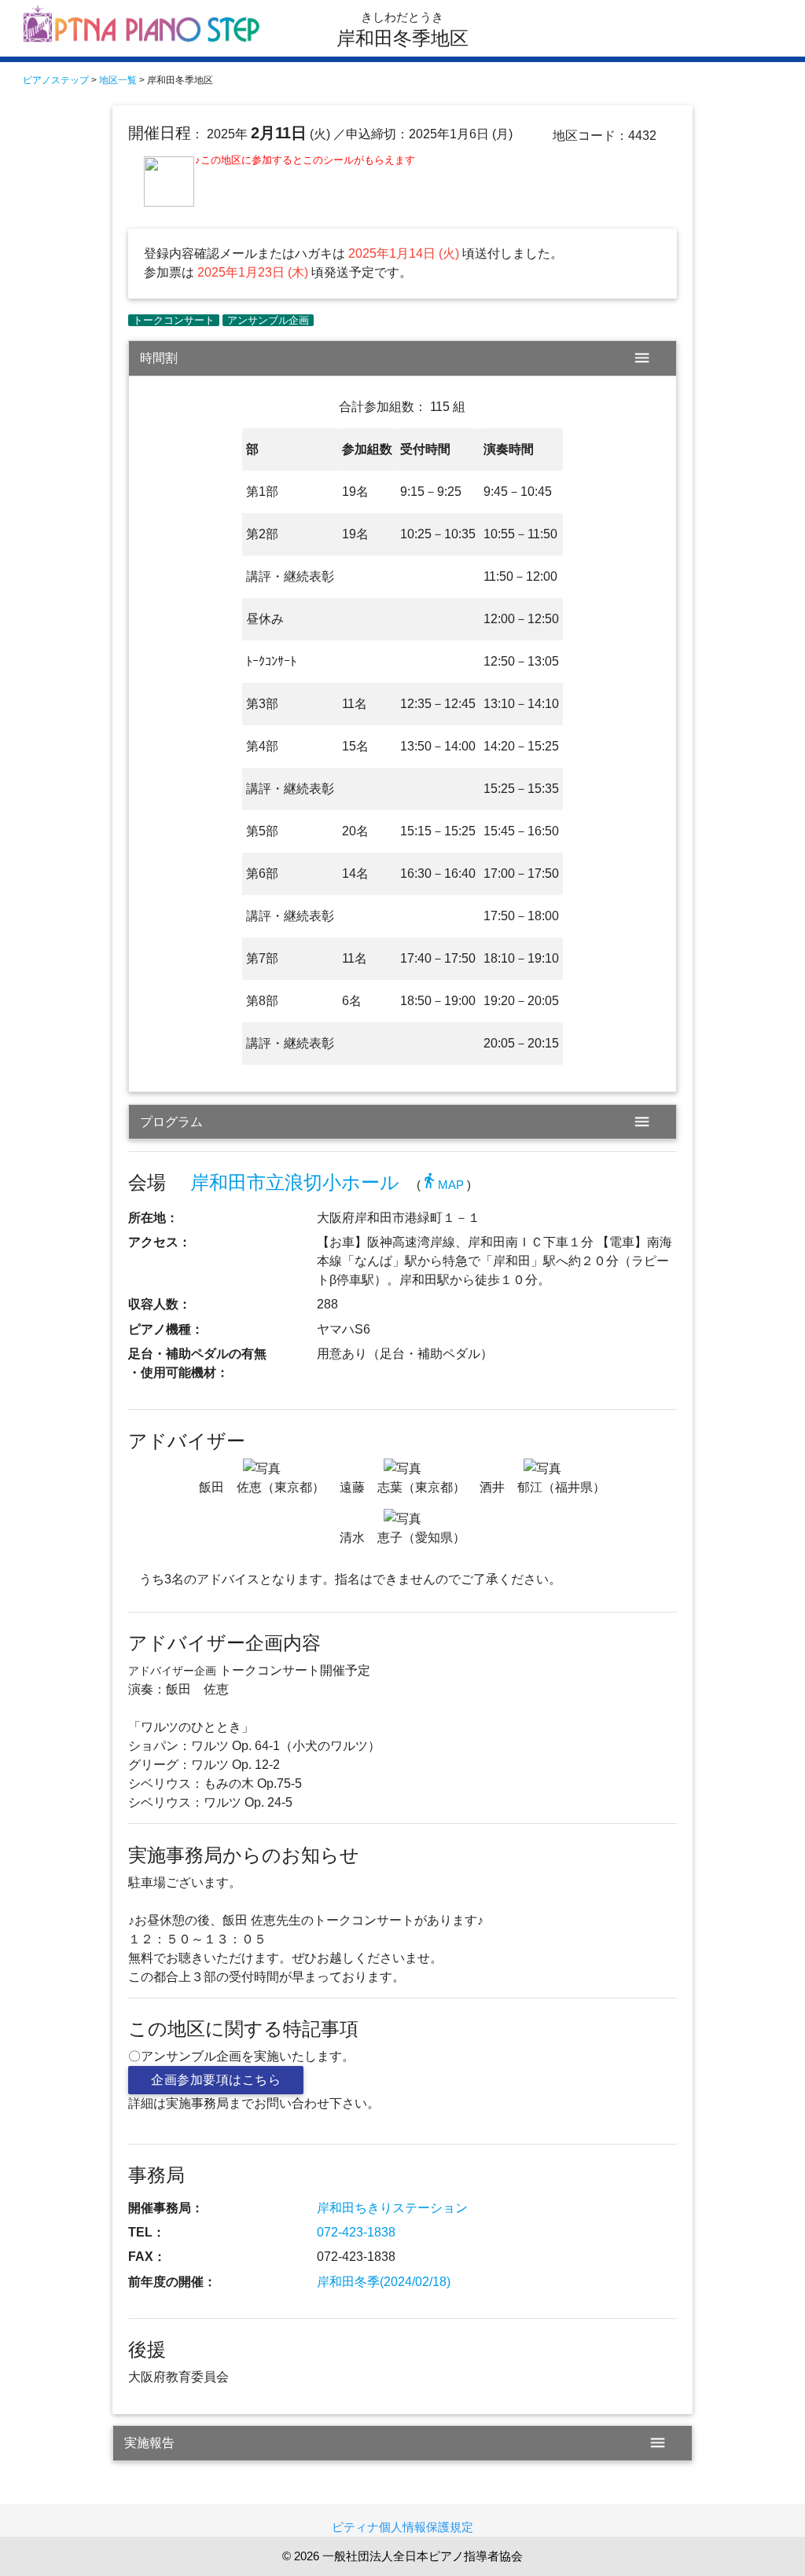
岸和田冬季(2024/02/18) (384, 2282)
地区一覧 (118, 80)
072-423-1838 (356, 2232)
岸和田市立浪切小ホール (295, 1182)
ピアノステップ (56, 80)
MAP (442, 1185)
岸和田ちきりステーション (392, 2208)
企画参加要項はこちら (216, 2080)
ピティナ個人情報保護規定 (402, 2527)
